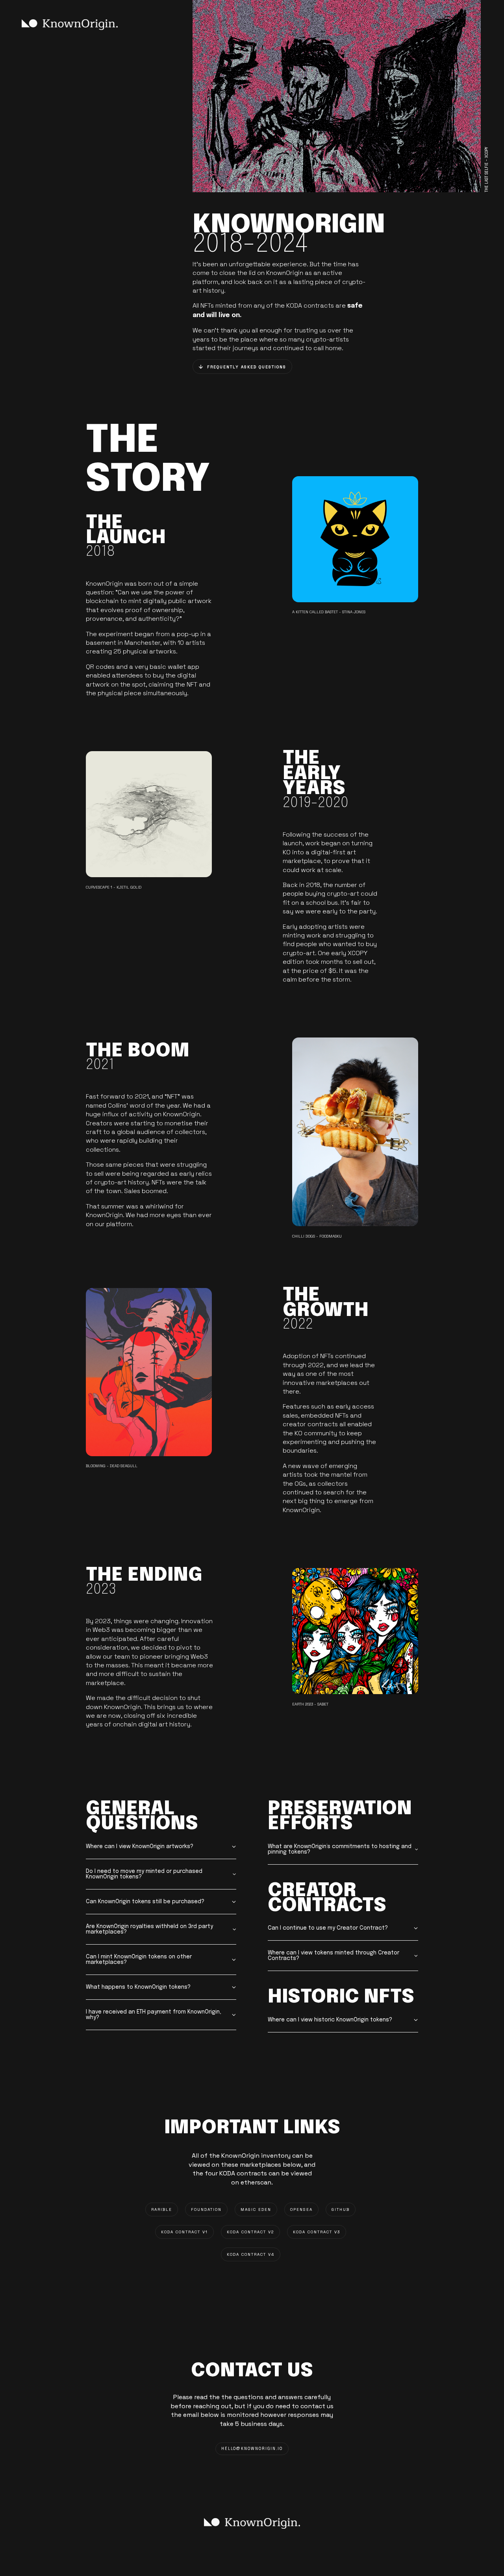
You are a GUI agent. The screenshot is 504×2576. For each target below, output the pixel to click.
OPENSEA (301, 2209)
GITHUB (341, 2209)
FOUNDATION (206, 2209)
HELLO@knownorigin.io (252, 2449)
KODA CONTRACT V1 (184, 2232)
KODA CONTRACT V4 (251, 2254)
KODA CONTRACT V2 (250, 2232)
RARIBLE (162, 2209)
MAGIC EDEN (256, 2209)
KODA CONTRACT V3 (317, 2232)
